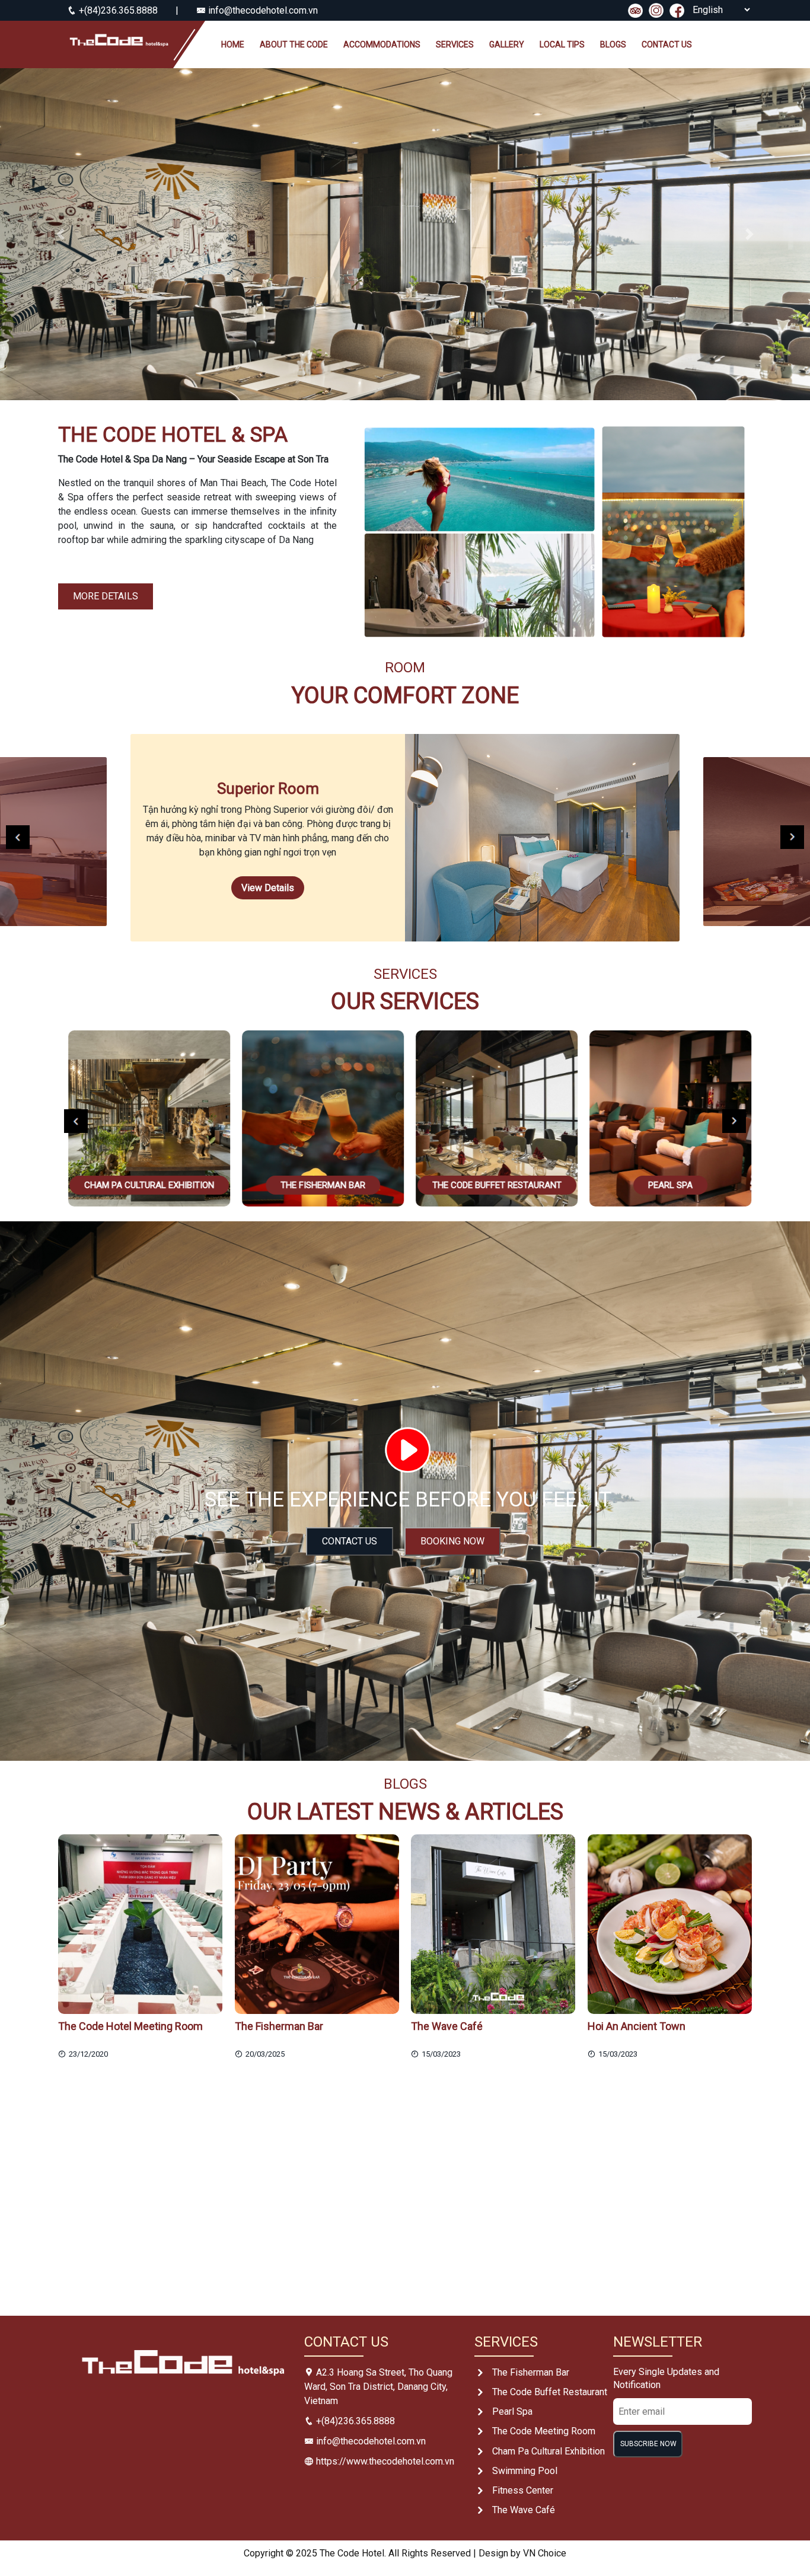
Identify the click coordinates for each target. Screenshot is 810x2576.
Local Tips (562, 44)
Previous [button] (18, 837)
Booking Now (452, 1541)
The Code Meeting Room (544, 2431)
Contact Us (350, 1541)
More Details (106, 596)
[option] (405, 838)
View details (268, 888)
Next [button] (792, 837)
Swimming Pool (525, 2471)
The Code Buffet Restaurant (550, 2392)
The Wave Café (524, 2510)
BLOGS (613, 44)
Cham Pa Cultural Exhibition (548, 2451)
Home (233, 44)
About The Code (294, 44)
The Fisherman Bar (531, 2372)
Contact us (667, 44)
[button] (61, 234)
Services (455, 44)
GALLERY (507, 44)
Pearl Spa (512, 2411)
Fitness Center (523, 2490)
